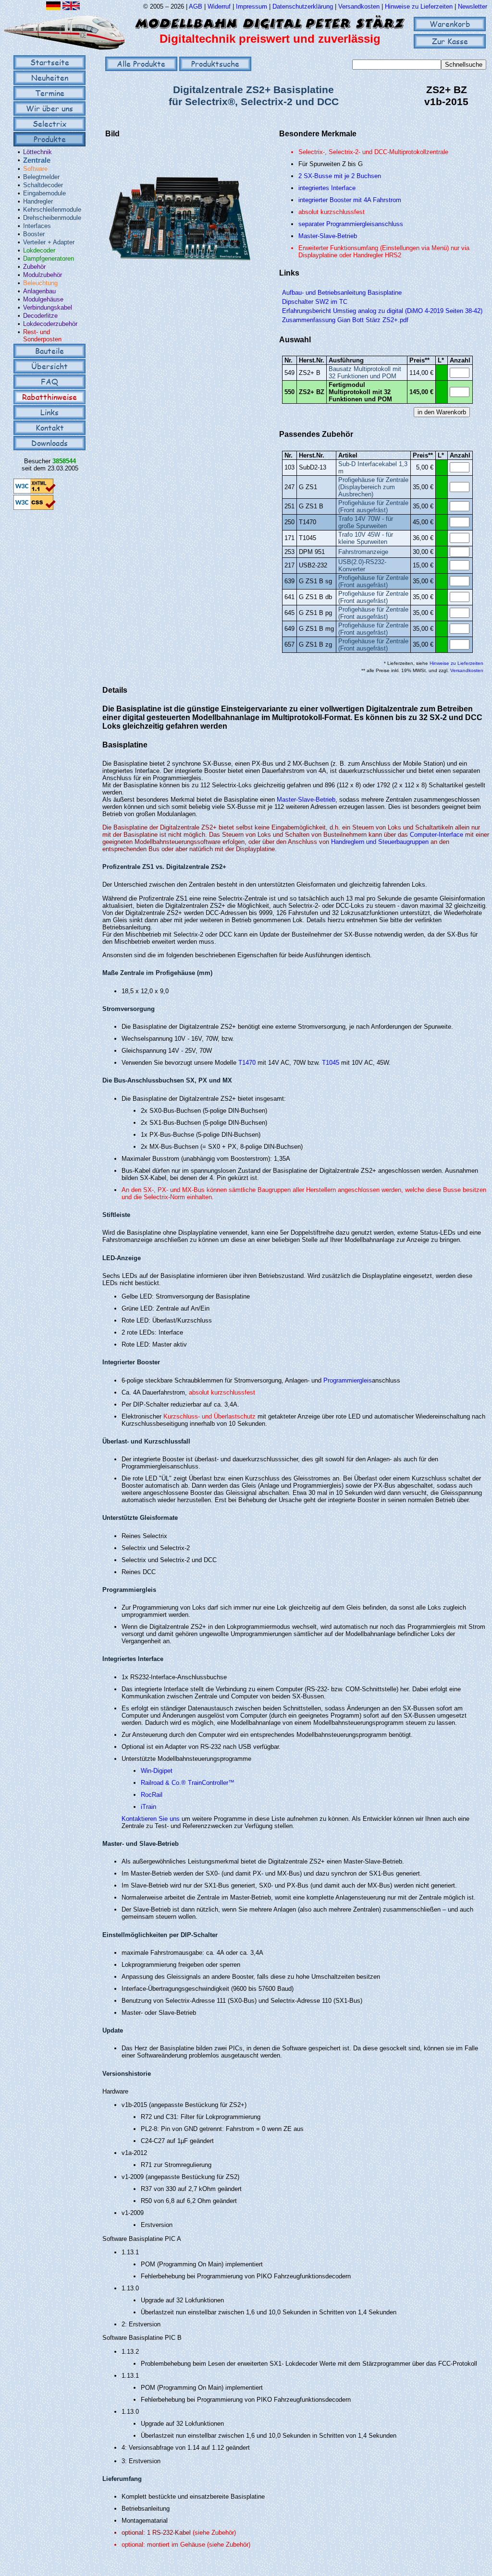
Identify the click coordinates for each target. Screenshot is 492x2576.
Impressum (252, 6)
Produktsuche (215, 64)
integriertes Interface (327, 188)
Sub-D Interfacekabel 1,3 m (373, 468)
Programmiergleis (348, 1380)
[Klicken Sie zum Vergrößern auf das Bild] (180, 295)
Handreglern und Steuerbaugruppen (380, 842)
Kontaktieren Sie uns (151, 1819)
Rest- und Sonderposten (42, 336)
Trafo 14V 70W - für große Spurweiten (366, 522)
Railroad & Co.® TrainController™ (188, 1783)
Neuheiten (50, 78)
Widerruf (219, 6)
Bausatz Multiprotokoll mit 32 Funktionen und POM (365, 373)
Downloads (49, 443)
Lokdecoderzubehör (50, 324)
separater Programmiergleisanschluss (351, 224)
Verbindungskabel (48, 307)
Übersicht (49, 366)
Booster (34, 234)
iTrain (148, 1807)
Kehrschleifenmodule (52, 210)
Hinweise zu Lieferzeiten (419, 6)
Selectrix (49, 124)
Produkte (50, 139)
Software (35, 169)
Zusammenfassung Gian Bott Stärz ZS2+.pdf (345, 320)
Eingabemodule (44, 193)
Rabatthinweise (49, 397)
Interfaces (37, 226)
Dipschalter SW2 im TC (315, 302)
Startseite (50, 62)
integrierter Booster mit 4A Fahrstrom (350, 200)
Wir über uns (49, 108)
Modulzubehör (43, 275)
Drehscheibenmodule (52, 218)
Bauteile (49, 351)
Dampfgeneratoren (49, 259)
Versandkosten (360, 6)
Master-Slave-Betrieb (328, 236)
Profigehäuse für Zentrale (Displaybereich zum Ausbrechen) (373, 487)
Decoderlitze (40, 316)
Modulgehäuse (43, 299)
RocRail (152, 1795)
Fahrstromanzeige (363, 552)
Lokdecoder (39, 250)
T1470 (247, 1063)
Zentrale (37, 160)
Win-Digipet (157, 1771)
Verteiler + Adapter (49, 242)
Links (49, 412)
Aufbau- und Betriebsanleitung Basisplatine (342, 293)
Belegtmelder (41, 177)
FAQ (49, 381)
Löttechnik (37, 152)
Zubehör (34, 267)
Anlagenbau (39, 291)
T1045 (331, 1063)
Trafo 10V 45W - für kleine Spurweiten (366, 538)
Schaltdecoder (43, 185)
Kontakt (50, 427)
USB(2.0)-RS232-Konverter (362, 566)
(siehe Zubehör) (214, 2533)
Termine (50, 93)
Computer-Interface (437, 835)
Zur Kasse (450, 41)
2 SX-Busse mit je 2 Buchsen (340, 176)
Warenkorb (450, 24)
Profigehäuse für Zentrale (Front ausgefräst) (373, 506)
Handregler (38, 201)
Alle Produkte (141, 64)
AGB (196, 6)
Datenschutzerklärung (303, 6)
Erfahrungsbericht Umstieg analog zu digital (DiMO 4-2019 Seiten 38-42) (382, 311)
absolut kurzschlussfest (332, 212)
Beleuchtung (40, 283)
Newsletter (473, 6)
